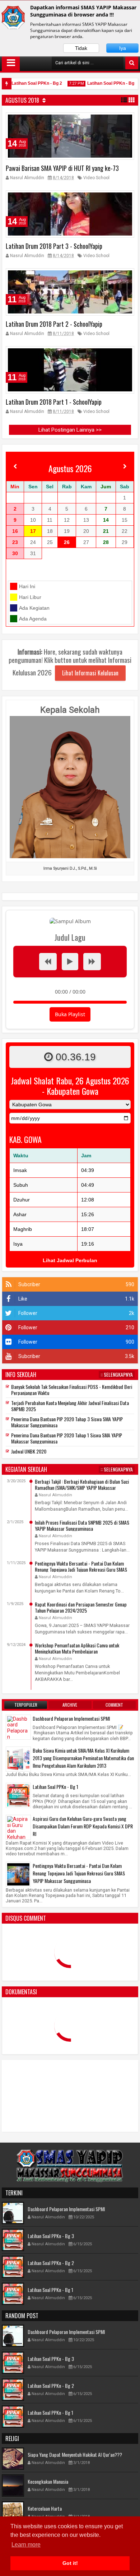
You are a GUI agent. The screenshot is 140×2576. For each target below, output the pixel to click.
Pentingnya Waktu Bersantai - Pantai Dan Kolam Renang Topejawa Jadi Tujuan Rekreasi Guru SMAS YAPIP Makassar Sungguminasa (81, 1569)
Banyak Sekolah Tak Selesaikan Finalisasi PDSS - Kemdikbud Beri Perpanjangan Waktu (72, 1390)
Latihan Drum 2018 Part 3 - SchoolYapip (54, 246)
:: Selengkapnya (117, 1375)
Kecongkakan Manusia (48, 2481)
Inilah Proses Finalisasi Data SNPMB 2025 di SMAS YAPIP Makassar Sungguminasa (82, 1525)
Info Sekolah (21, 1375)
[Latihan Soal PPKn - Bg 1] (18, 1795)
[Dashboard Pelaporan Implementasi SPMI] (18, 1736)
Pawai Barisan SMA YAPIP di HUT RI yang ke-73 (62, 168)
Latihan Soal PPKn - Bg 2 (26, 83)
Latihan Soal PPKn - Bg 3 (51, 2236)
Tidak (81, 48)
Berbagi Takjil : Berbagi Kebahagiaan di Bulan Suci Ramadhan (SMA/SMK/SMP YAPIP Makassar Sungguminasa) (82, 1487)
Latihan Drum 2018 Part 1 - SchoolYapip (54, 402)
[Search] (132, 63)
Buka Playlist (70, 1014)
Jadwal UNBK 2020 (29, 1451)
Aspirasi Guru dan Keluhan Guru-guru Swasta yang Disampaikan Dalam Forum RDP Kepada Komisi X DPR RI (83, 1826)
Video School (96, 178)
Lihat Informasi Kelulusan (90, 673)
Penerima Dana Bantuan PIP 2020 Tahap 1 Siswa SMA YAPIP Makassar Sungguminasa (67, 1438)
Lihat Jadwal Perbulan (70, 1260)
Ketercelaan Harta (45, 2508)
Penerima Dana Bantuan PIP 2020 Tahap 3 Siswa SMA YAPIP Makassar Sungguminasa (67, 1422)
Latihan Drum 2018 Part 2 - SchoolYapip (54, 324)
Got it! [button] (70, 2563)
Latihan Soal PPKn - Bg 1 (102, 83)
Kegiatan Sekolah (26, 1469)
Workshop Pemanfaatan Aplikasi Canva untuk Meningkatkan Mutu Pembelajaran (77, 1648)
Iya (123, 48)
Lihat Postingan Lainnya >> (70, 430)
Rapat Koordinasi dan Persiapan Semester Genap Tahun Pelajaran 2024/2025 (81, 1607)
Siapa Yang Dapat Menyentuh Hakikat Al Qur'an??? (75, 2454)
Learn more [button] (26, 2545)
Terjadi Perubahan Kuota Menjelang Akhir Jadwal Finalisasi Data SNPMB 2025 (70, 1406)
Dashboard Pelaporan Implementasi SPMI (71, 1718)
